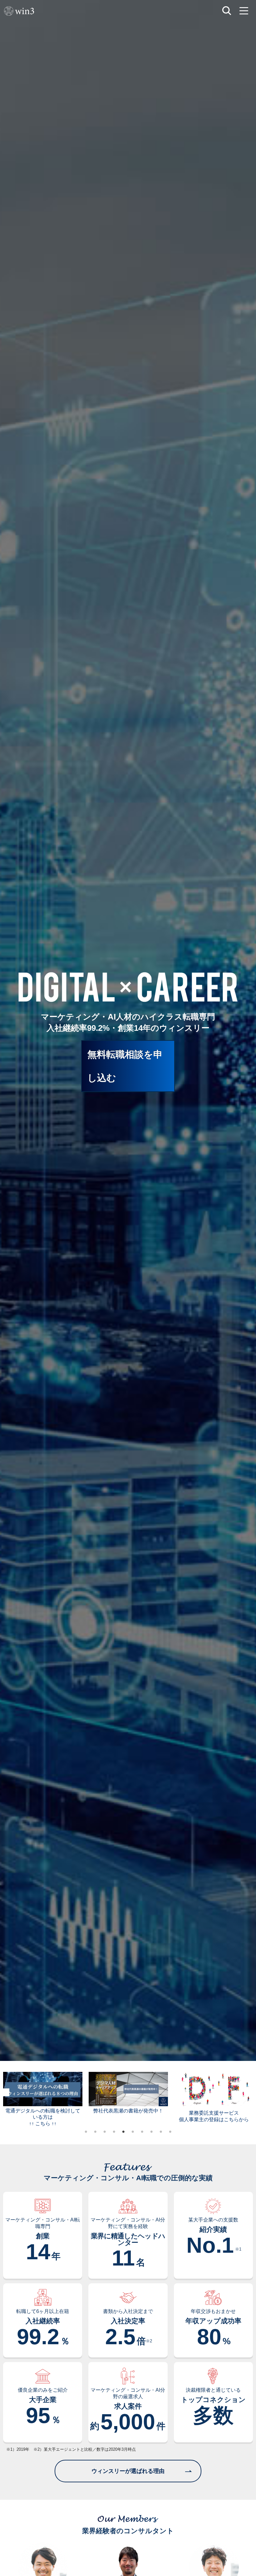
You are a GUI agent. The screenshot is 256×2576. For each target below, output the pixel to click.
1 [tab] (86, 2132)
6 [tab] (133, 2132)
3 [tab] (105, 2132)
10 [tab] (170, 2132)
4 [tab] (114, 2132)
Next (251, 2092)
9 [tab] (161, 2132)
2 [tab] (95, 2132)
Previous (5, 2092)
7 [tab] (142, 2132)
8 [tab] (151, 2132)
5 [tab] (123, 2132)
